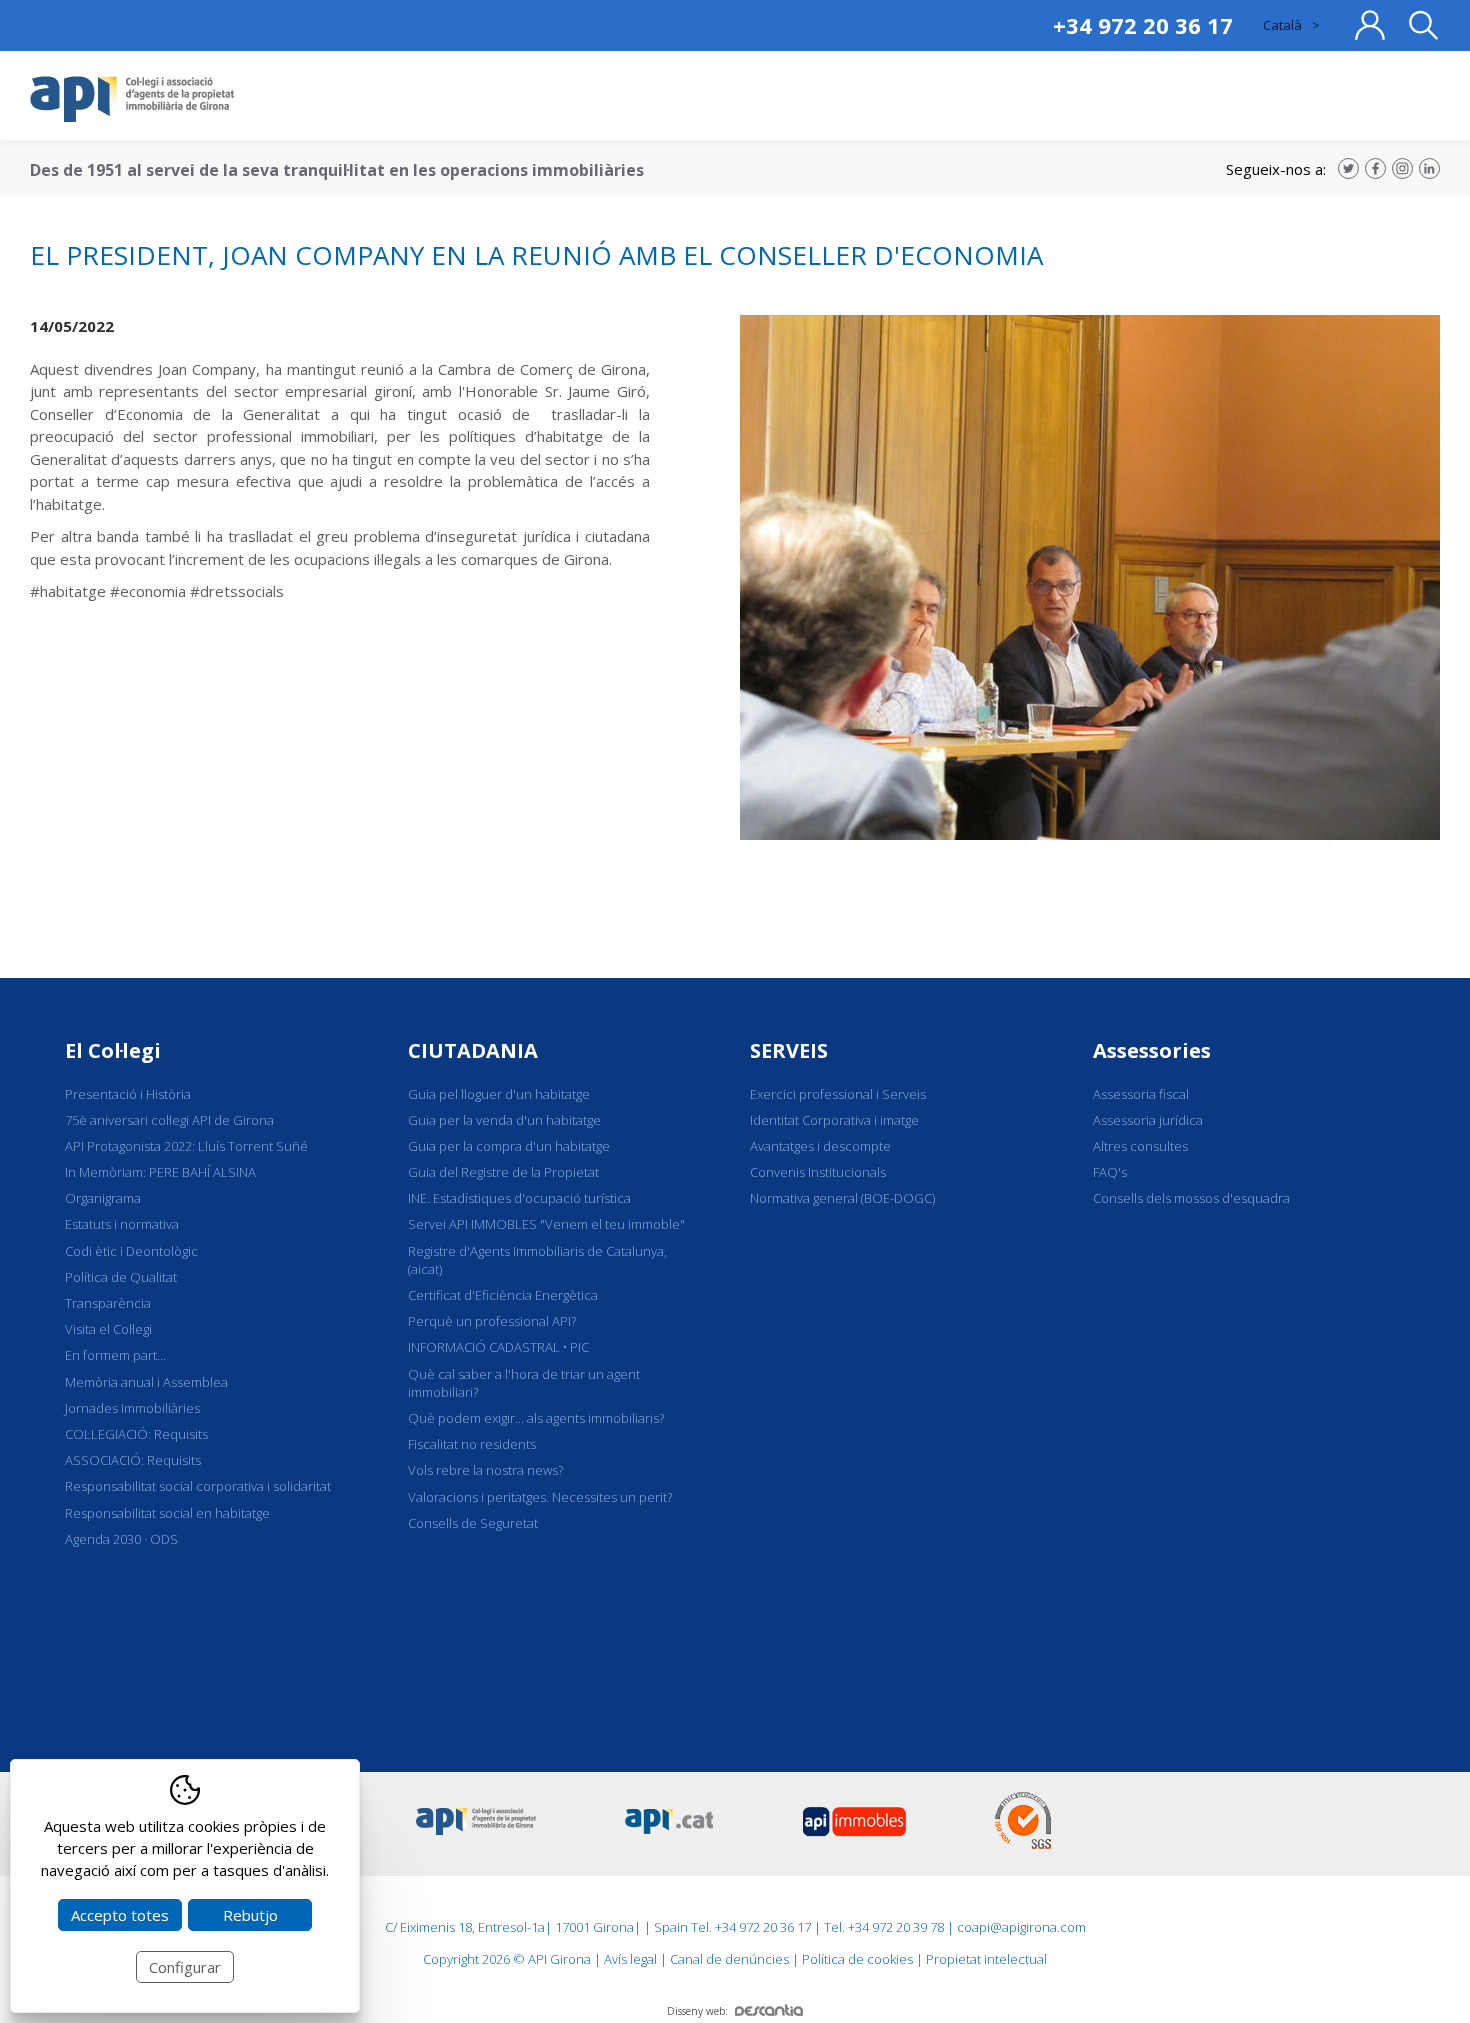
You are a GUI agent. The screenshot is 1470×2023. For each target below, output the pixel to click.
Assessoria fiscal (1141, 1094)
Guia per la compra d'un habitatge (509, 1146)
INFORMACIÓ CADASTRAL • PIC (498, 1347)
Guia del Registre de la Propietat (503, 1172)
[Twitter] (1348, 168)
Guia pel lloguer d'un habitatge (499, 1094)
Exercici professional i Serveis (838, 1094)
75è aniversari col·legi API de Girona (169, 1120)
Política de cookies (857, 1959)
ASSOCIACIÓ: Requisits (133, 1460)
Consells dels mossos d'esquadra (1191, 1198)
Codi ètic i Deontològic (131, 1251)
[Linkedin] (1429, 168)
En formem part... (115, 1355)
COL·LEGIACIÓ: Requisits (136, 1434)
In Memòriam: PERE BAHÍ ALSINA (160, 1172)
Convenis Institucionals (818, 1172)
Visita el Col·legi (108, 1329)
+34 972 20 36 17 (1143, 25)
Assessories (1152, 1050)
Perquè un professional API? (492, 1321)
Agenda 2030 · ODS (121, 1539)
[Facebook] (1375, 168)
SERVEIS (789, 1050)
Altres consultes (1140, 1146)
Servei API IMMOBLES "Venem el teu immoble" (546, 1224)
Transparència (108, 1303)
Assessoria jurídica (1148, 1120)
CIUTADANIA (473, 1050)
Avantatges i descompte (820, 1146)
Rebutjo (250, 1915)
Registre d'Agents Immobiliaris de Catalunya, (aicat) (537, 1260)
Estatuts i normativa (122, 1224)
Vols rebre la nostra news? (485, 1470)
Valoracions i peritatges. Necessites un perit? (540, 1497)
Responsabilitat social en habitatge (167, 1513)
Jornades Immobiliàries (132, 1408)
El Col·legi (113, 1050)
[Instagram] (1402, 168)
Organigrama (103, 1198)
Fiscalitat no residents (472, 1444)
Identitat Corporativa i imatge (834, 1120)
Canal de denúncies (729, 1959)
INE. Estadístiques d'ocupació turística (519, 1198)
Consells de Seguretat (473, 1523)
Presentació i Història (128, 1094)
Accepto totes (120, 1915)
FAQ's (1110, 1172)
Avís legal (630, 1959)
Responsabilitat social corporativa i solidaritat (198, 1486)
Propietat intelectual (986, 1959)
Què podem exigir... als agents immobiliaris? (536, 1418)
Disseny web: (697, 2011)
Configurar (185, 1967)
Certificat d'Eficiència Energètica (503, 1295)
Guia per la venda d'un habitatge (504, 1120)
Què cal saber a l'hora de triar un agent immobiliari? (524, 1383)
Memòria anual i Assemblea (146, 1382)
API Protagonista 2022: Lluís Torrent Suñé (186, 1146)
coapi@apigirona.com (1021, 1927)
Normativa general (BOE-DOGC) (842, 1198)
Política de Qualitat (121, 1277)
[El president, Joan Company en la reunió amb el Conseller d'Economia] (1090, 834)
